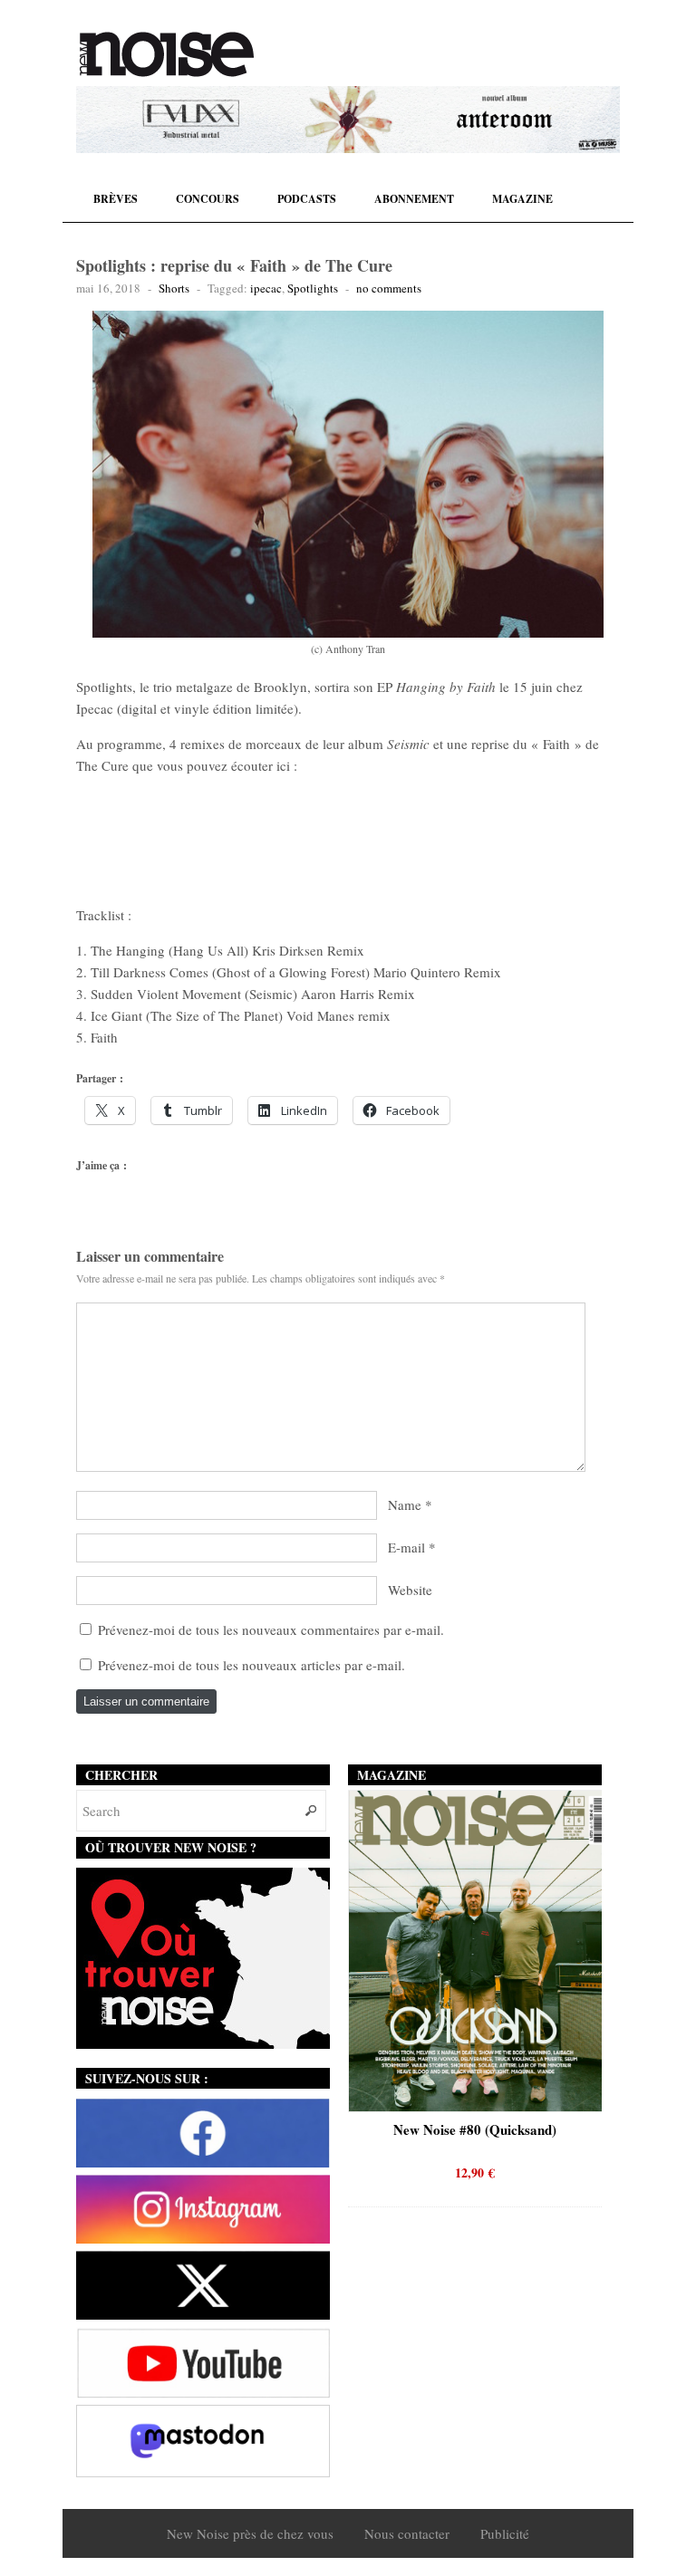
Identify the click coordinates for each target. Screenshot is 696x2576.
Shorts (174, 288)
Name (405, 1504)
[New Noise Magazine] (167, 54)
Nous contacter (407, 2533)
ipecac (266, 288)
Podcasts (307, 199)
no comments (389, 288)
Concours (208, 199)
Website (410, 1590)
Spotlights (313, 288)
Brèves (116, 199)
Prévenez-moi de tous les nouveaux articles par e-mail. (251, 1665)
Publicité (505, 2533)
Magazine (522, 199)
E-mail (406, 1547)
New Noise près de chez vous (250, 2533)
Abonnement (414, 199)
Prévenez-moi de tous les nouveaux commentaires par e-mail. (271, 1629)
